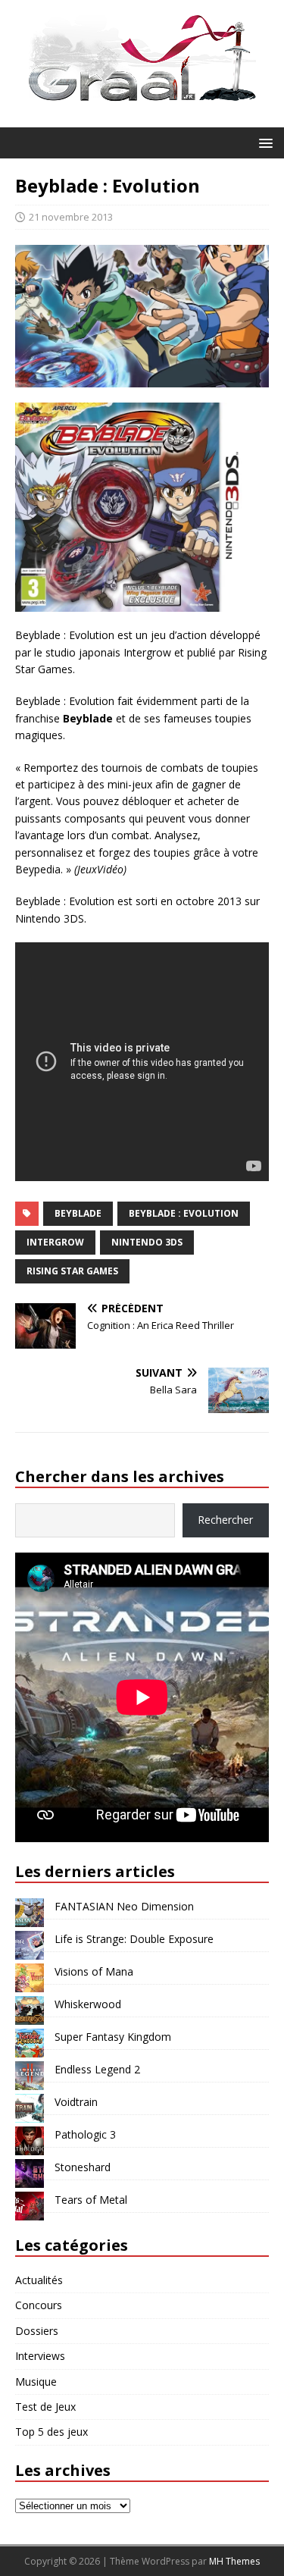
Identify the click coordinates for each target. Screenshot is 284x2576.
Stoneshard (83, 2167)
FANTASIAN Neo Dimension (124, 1906)
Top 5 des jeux (51, 2432)
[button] (263, 142)
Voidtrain (76, 2102)
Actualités (39, 2280)
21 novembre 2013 (71, 217)
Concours (39, 2305)
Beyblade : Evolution (184, 1213)
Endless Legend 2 (97, 2069)
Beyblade (78, 1213)
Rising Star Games (72, 1271)
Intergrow (55, 1242)
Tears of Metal (91, 2200)
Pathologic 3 (85, 2134)
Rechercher (225, 1520)
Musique (36, 2382)
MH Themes (234, 2561)
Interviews (40, 2356)
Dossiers (37, 2331)
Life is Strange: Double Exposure (134, 1939)
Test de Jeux (45, 2407)
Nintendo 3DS (147, 1242)
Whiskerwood (88, 2004)
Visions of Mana (94, 1971)
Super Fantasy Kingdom (113, 2037)
